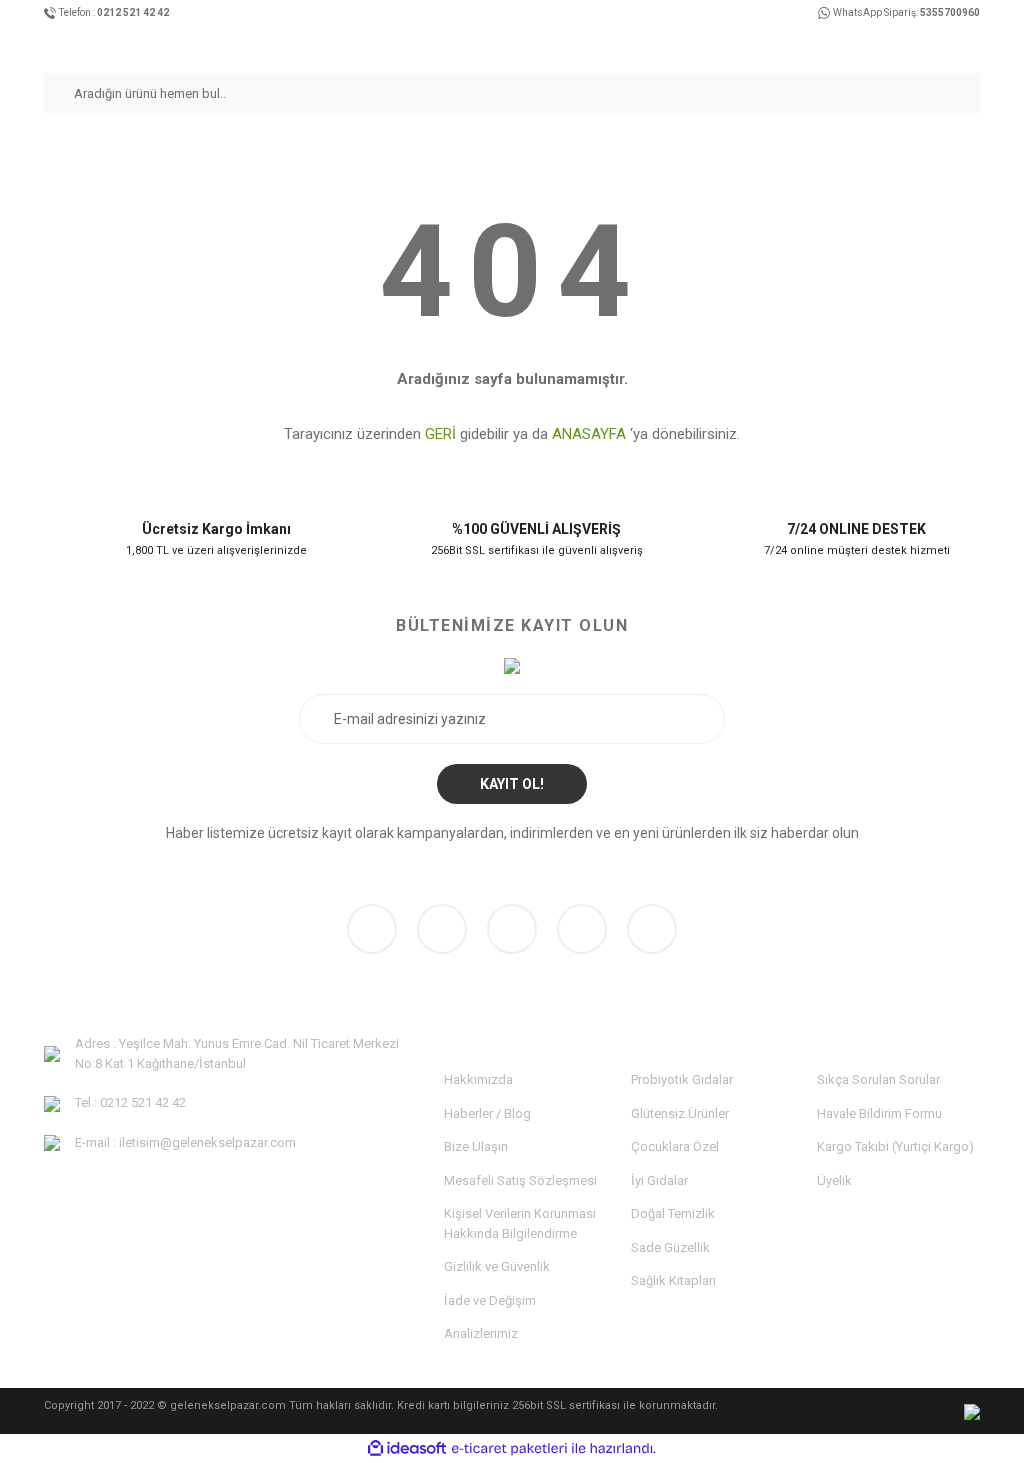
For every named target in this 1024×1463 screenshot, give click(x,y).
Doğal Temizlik (673, 1213)
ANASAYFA (589, 434)
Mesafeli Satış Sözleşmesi (520, 1180)
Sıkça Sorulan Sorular (878, 1079)
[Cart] (972, 44)
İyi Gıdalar (659, 1180)
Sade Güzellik (670, 1247)
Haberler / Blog (487, 1113)
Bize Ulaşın (476, 1146)
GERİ (440, 434)
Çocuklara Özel (675, 1146)
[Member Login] (936, 44)
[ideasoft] (407, 1448)
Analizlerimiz (481, 1333)
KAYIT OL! (512, 784)
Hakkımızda (478, 1079)
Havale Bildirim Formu (879, 1113)
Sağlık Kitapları (673, 1280)
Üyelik (834, 1180)
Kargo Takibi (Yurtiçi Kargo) (895, 1146)
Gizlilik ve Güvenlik (497, 1266)
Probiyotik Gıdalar (682, 1079)
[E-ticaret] (509, 1449)
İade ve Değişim (490, 1300)
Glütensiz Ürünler (680, 1113)
